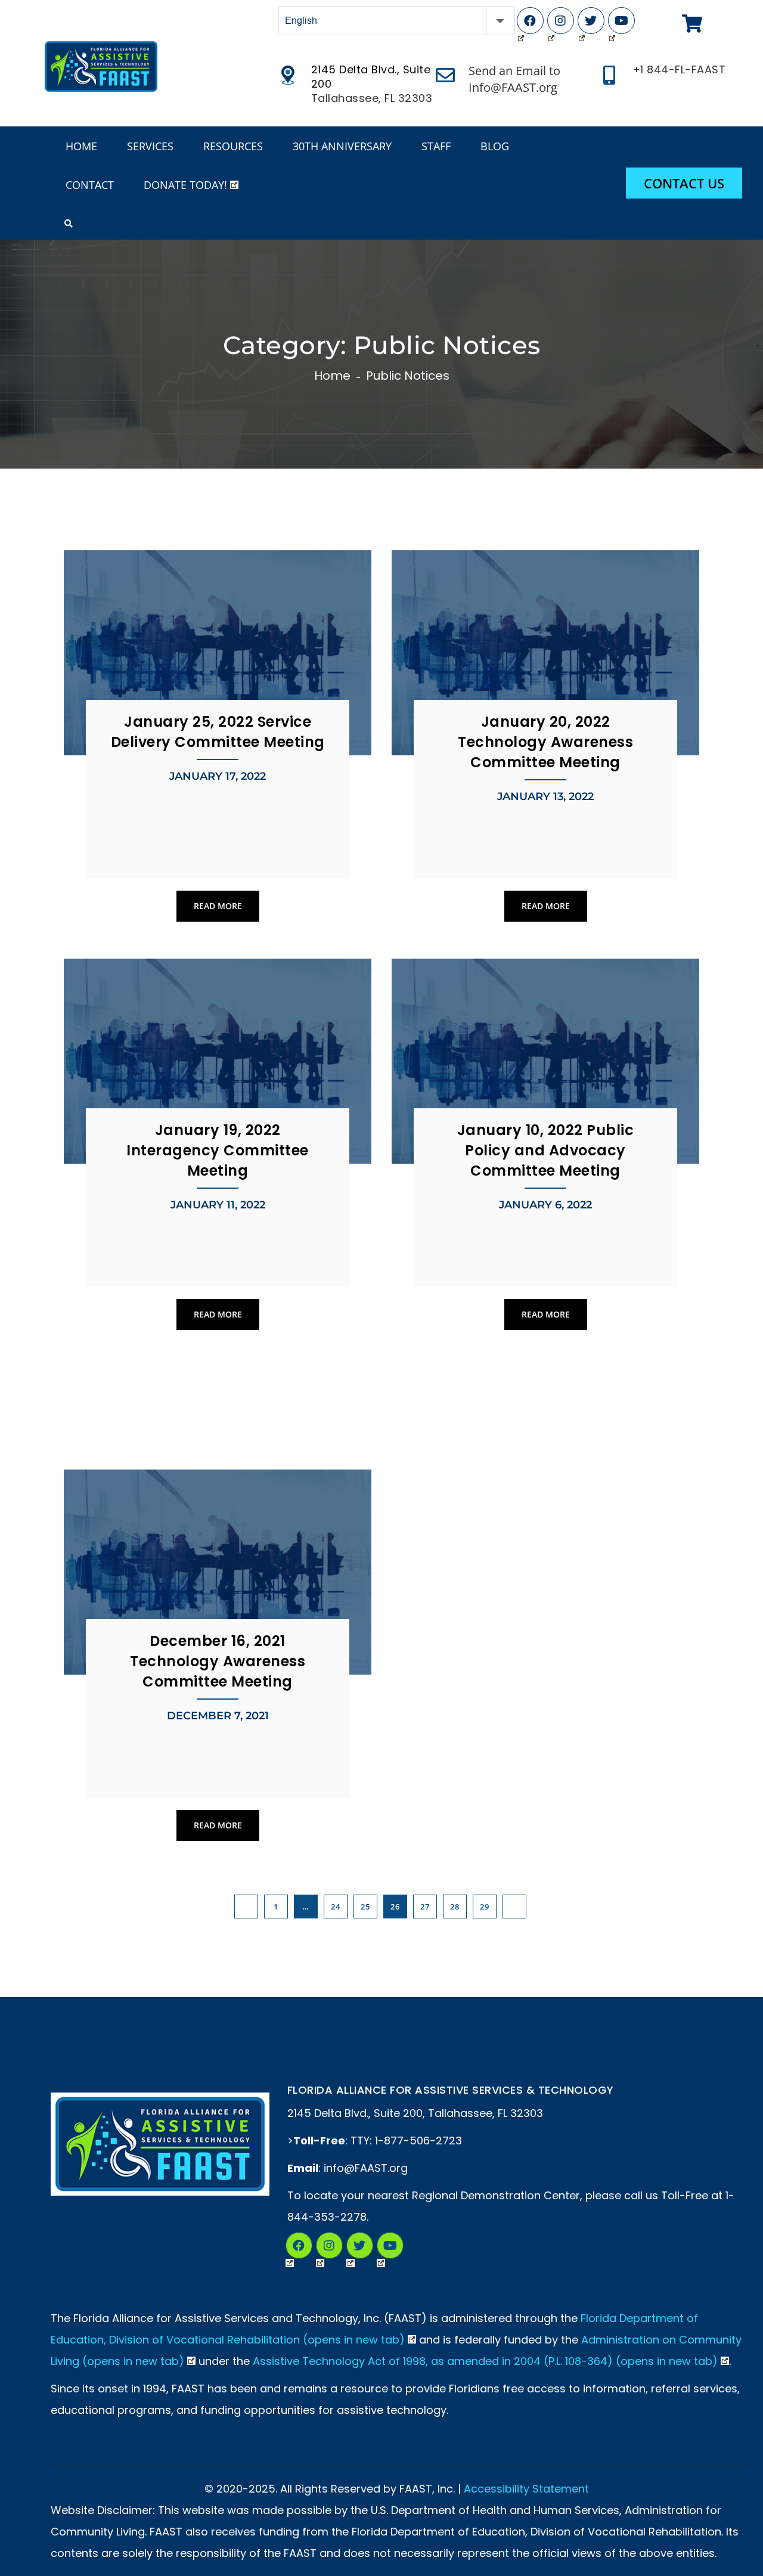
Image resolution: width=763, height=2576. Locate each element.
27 (425, 1907)
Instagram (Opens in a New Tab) (329, 2245)
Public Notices (408, 376)
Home (332, 376)
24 (335, 1907)
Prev (246, 1907)
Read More (218, 906)
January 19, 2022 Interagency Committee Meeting (218, 1150)
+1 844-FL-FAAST (679, 70)
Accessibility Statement (526, 2489)
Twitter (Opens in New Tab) (591, 21)
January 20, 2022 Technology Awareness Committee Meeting (545, 742)
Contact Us (684, 183)
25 (365, 1907)
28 (455, 1907)
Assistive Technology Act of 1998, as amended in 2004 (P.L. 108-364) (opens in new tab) (485, 2361)
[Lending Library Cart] (692, 24)
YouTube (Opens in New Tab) (621, 21)
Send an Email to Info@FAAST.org (514, 79)
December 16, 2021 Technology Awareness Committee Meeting (218, 1661)
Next (514, 1907)
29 (484, 1907)
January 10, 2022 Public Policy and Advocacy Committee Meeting (546, 1150)
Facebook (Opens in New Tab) (530, 21)
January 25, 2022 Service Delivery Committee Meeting (218, 732)
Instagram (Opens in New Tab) (561, 21)
